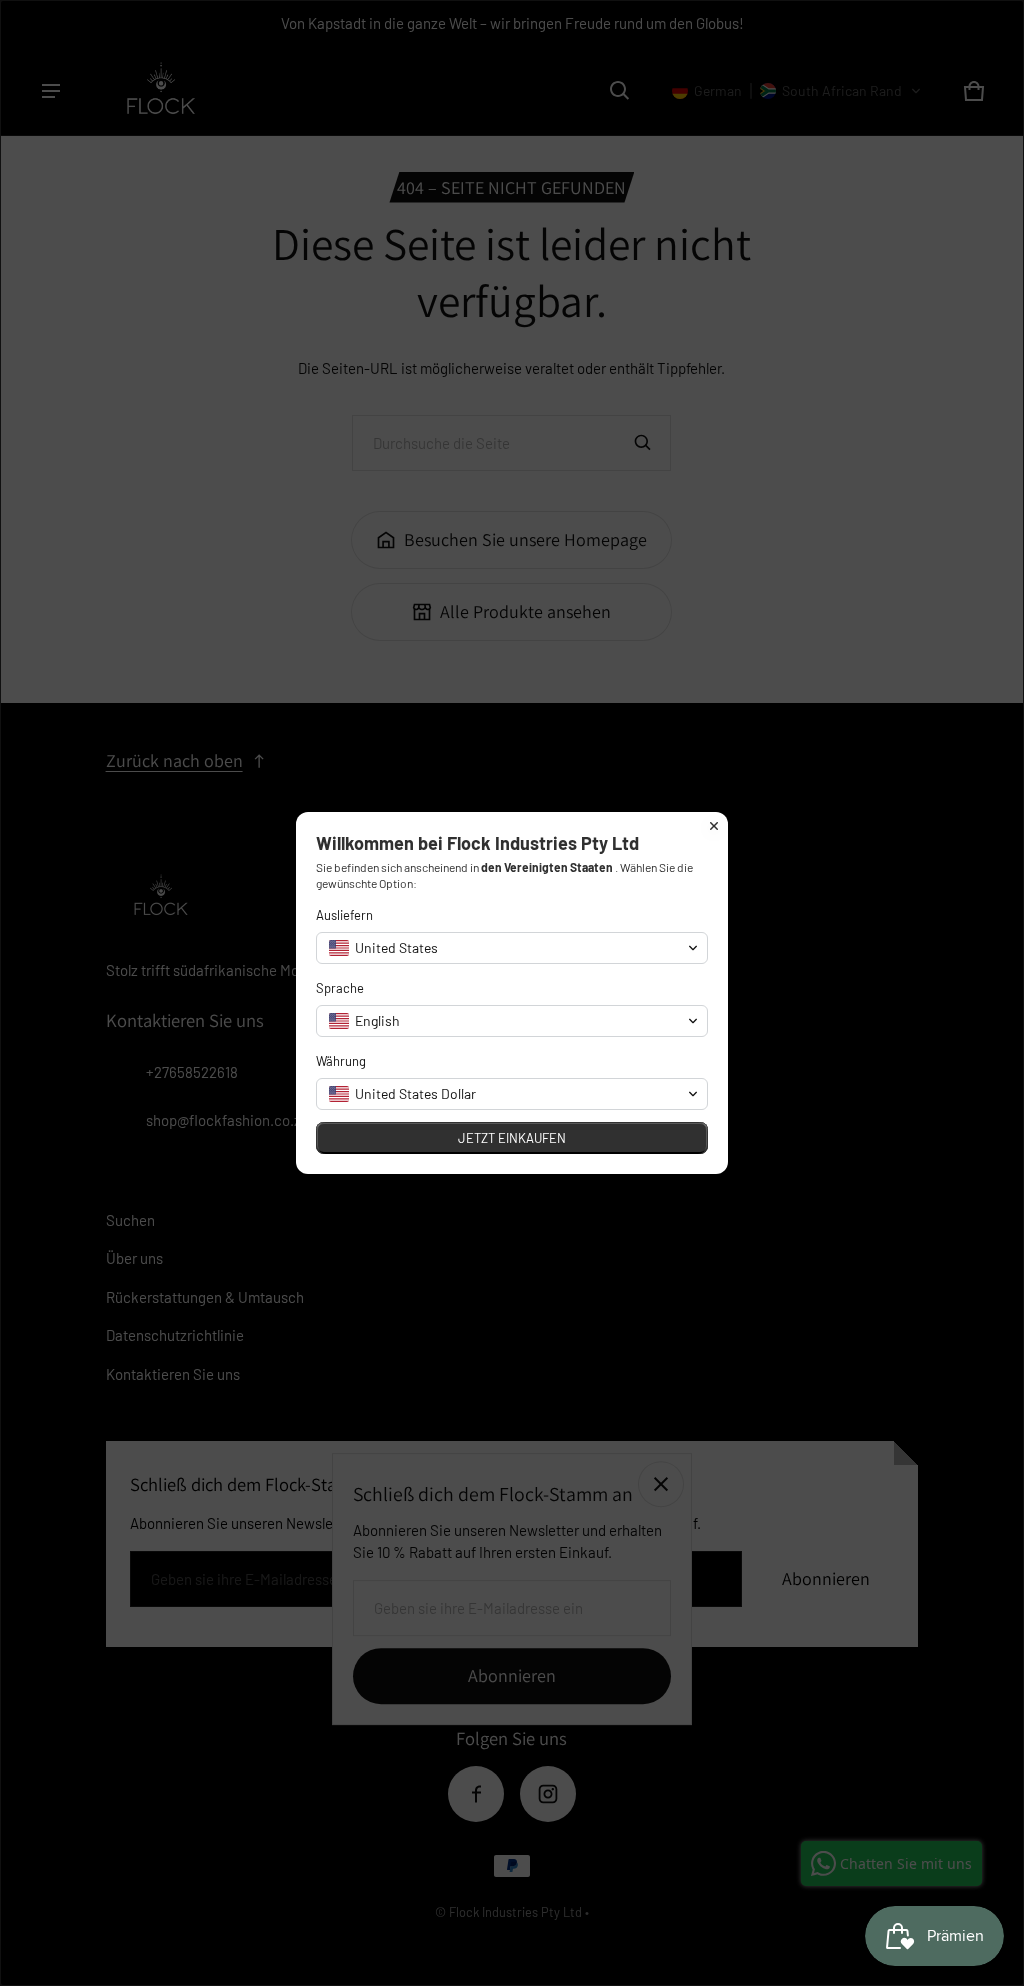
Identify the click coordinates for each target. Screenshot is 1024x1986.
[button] (512, 948)
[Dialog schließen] (714, 826)
